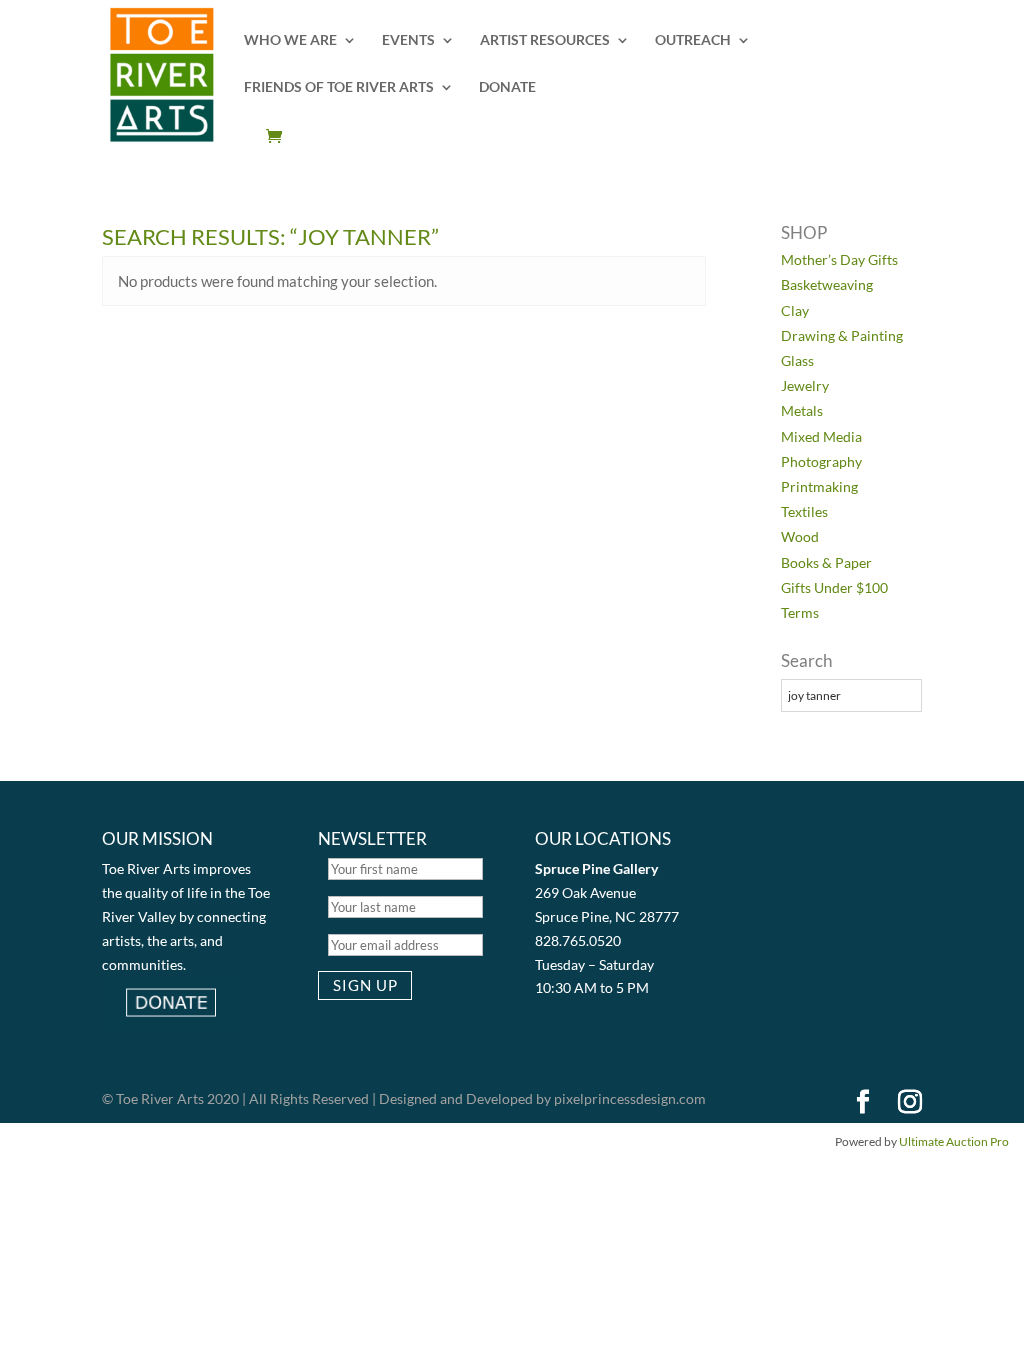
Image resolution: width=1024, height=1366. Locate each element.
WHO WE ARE (290, 40)
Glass (797, 360)
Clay (795, 310)
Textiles (804, 511)
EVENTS (408, 40)
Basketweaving (827, 284)
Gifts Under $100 (834, 587)
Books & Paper (826, 562)
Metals (802, 410)
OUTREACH (693, 40)
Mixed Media (821, 436)
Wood (800, 536)
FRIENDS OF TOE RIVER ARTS (339, 87)
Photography (821, 461)
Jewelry (805, 385)
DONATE (507, 87)
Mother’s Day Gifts (839, 259)
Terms (800, 612)
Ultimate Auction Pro (954, 1141)
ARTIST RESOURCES (545, 40)
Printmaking (819, 486)
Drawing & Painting (842, 335)
